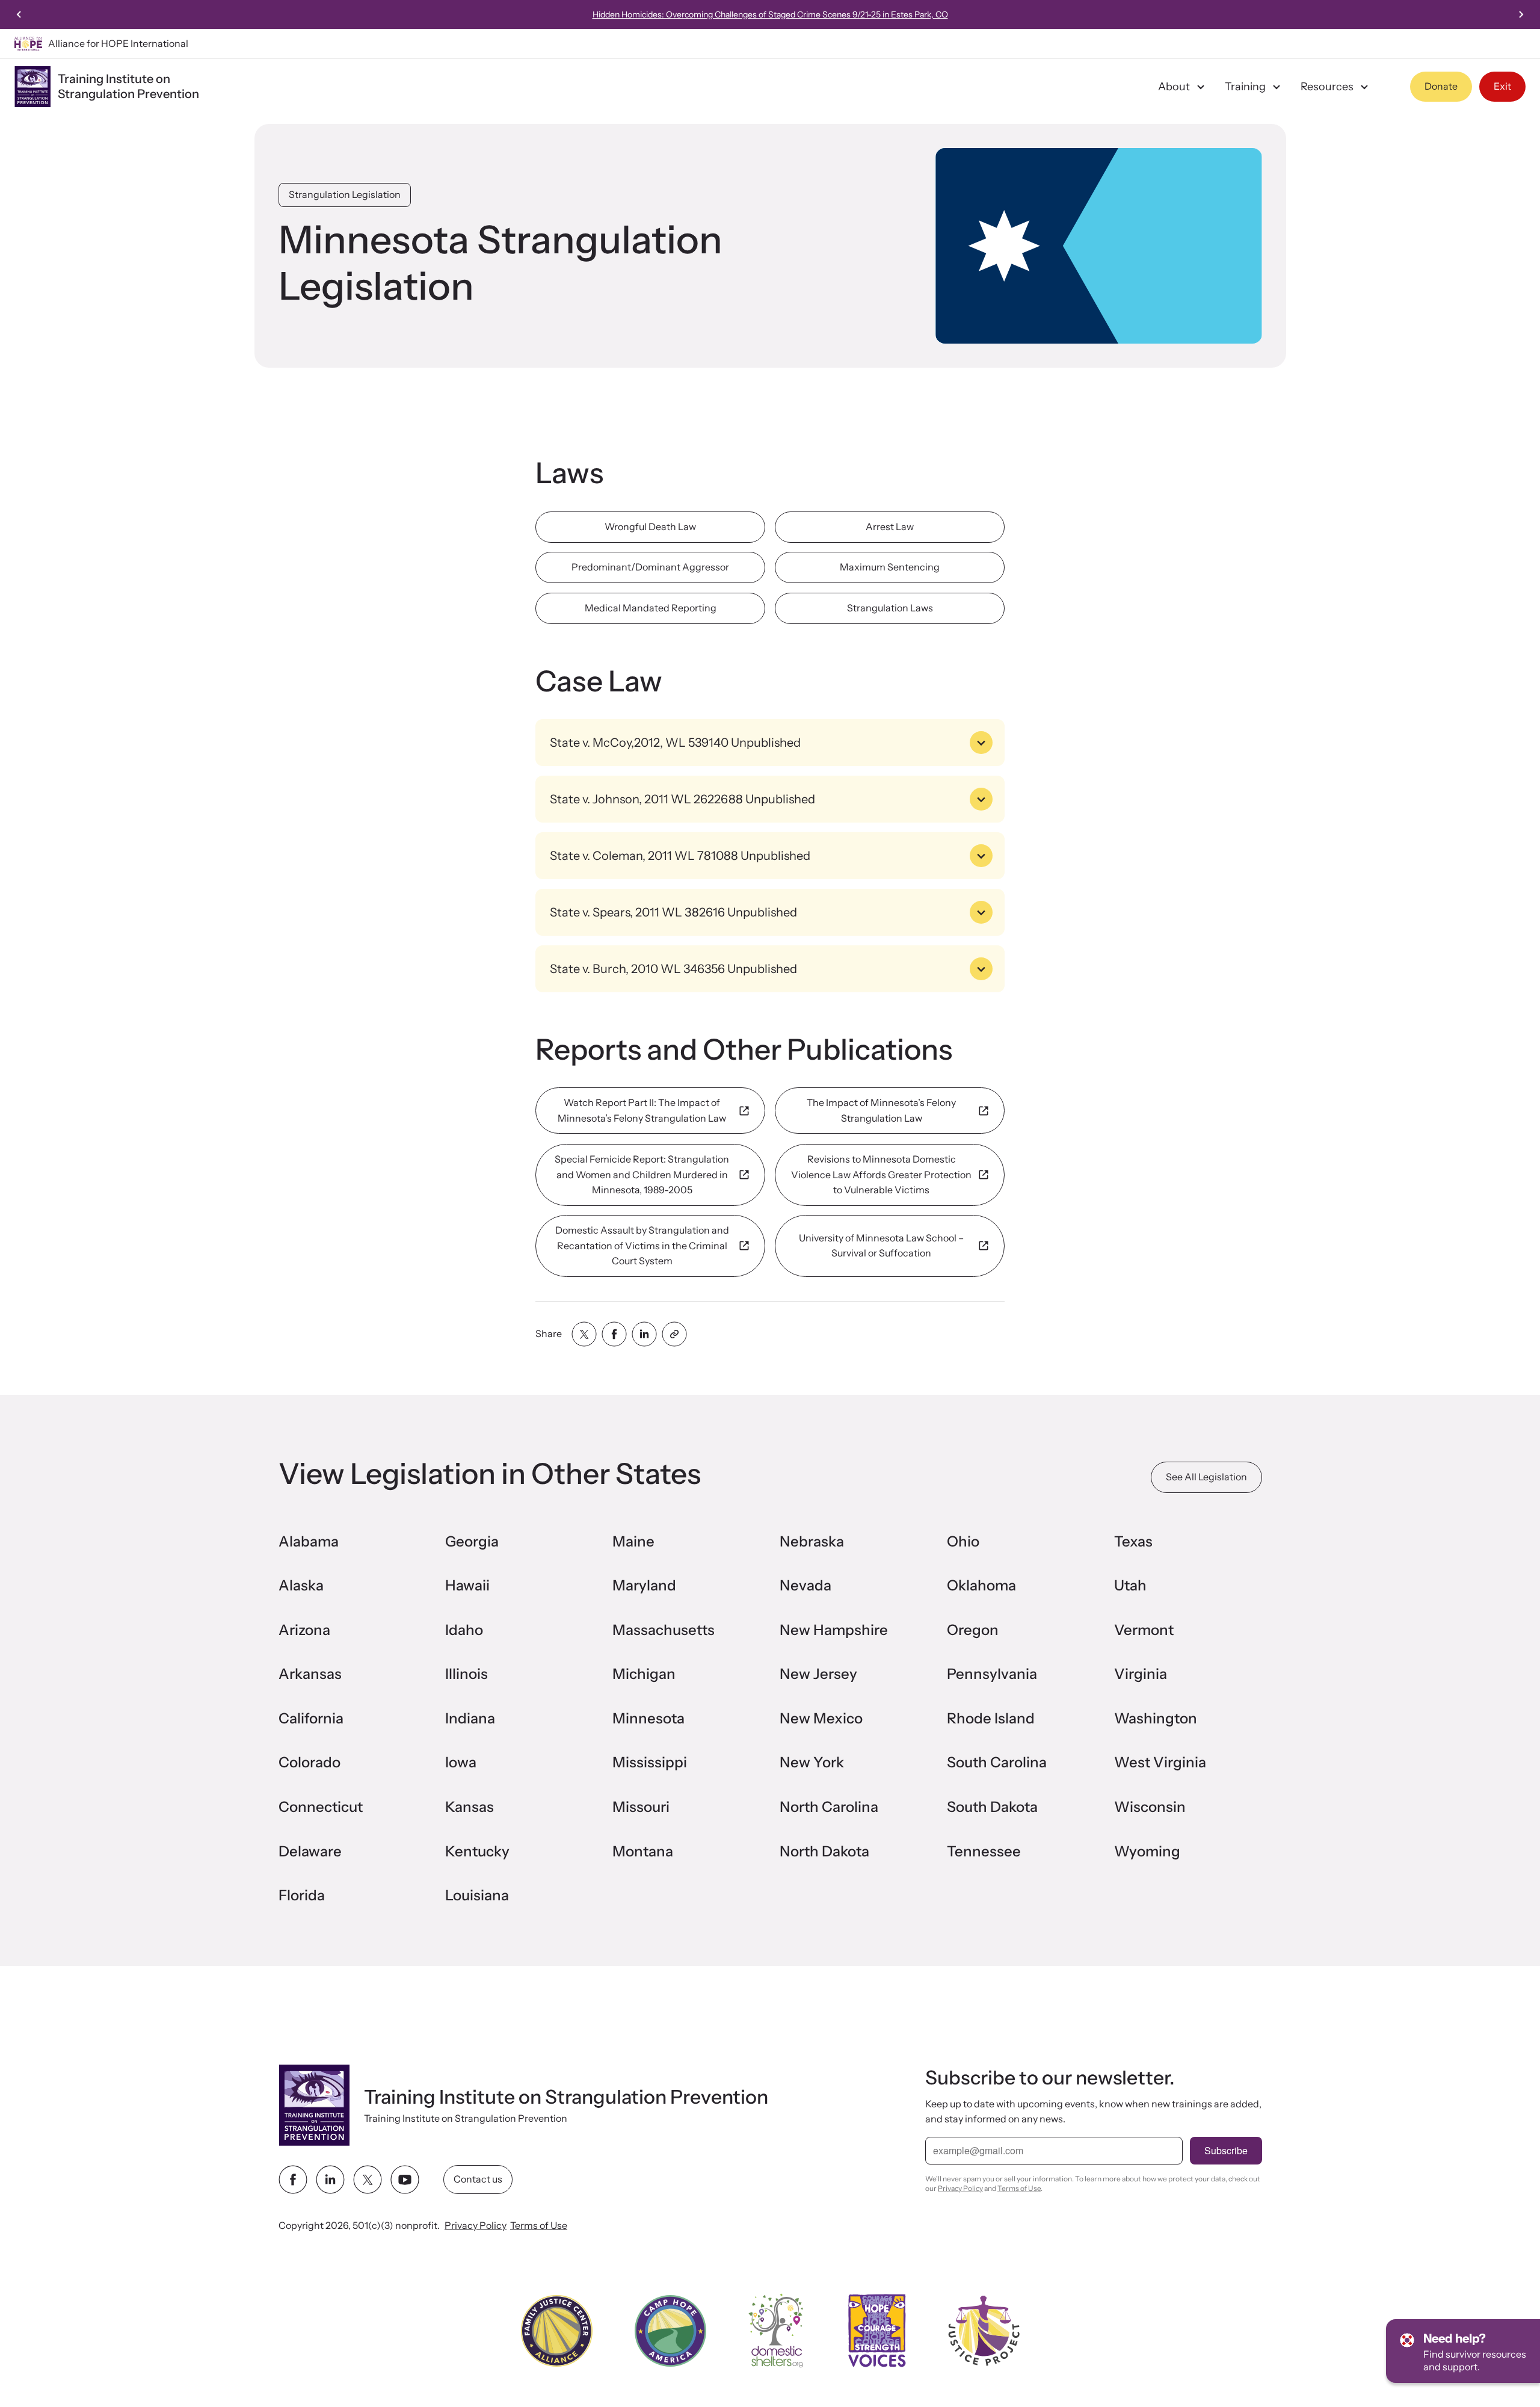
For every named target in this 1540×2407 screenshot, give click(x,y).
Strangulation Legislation (345, 194)
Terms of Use (539, 2225)
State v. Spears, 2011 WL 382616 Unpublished (673, 912)
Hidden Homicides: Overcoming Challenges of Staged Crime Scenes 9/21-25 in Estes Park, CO (770, 14)
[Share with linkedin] (644, 1334)
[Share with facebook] (614, 1334)
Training (1245, 87)
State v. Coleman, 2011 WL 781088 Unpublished (680, 856)
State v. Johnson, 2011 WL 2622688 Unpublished (682, 799)
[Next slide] (1521, 14)
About (1174, 87)
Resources (1327, 87)
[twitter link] (368, 2180)
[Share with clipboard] (674, 1334)
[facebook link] (293, 2180)
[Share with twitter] (584, 1334)
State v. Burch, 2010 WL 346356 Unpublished (673, 969)
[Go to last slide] (19, 14)
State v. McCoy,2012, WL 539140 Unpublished (675, 743)
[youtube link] (405, 2180)
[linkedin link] (330, 2180)
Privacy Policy (476, 2225)
